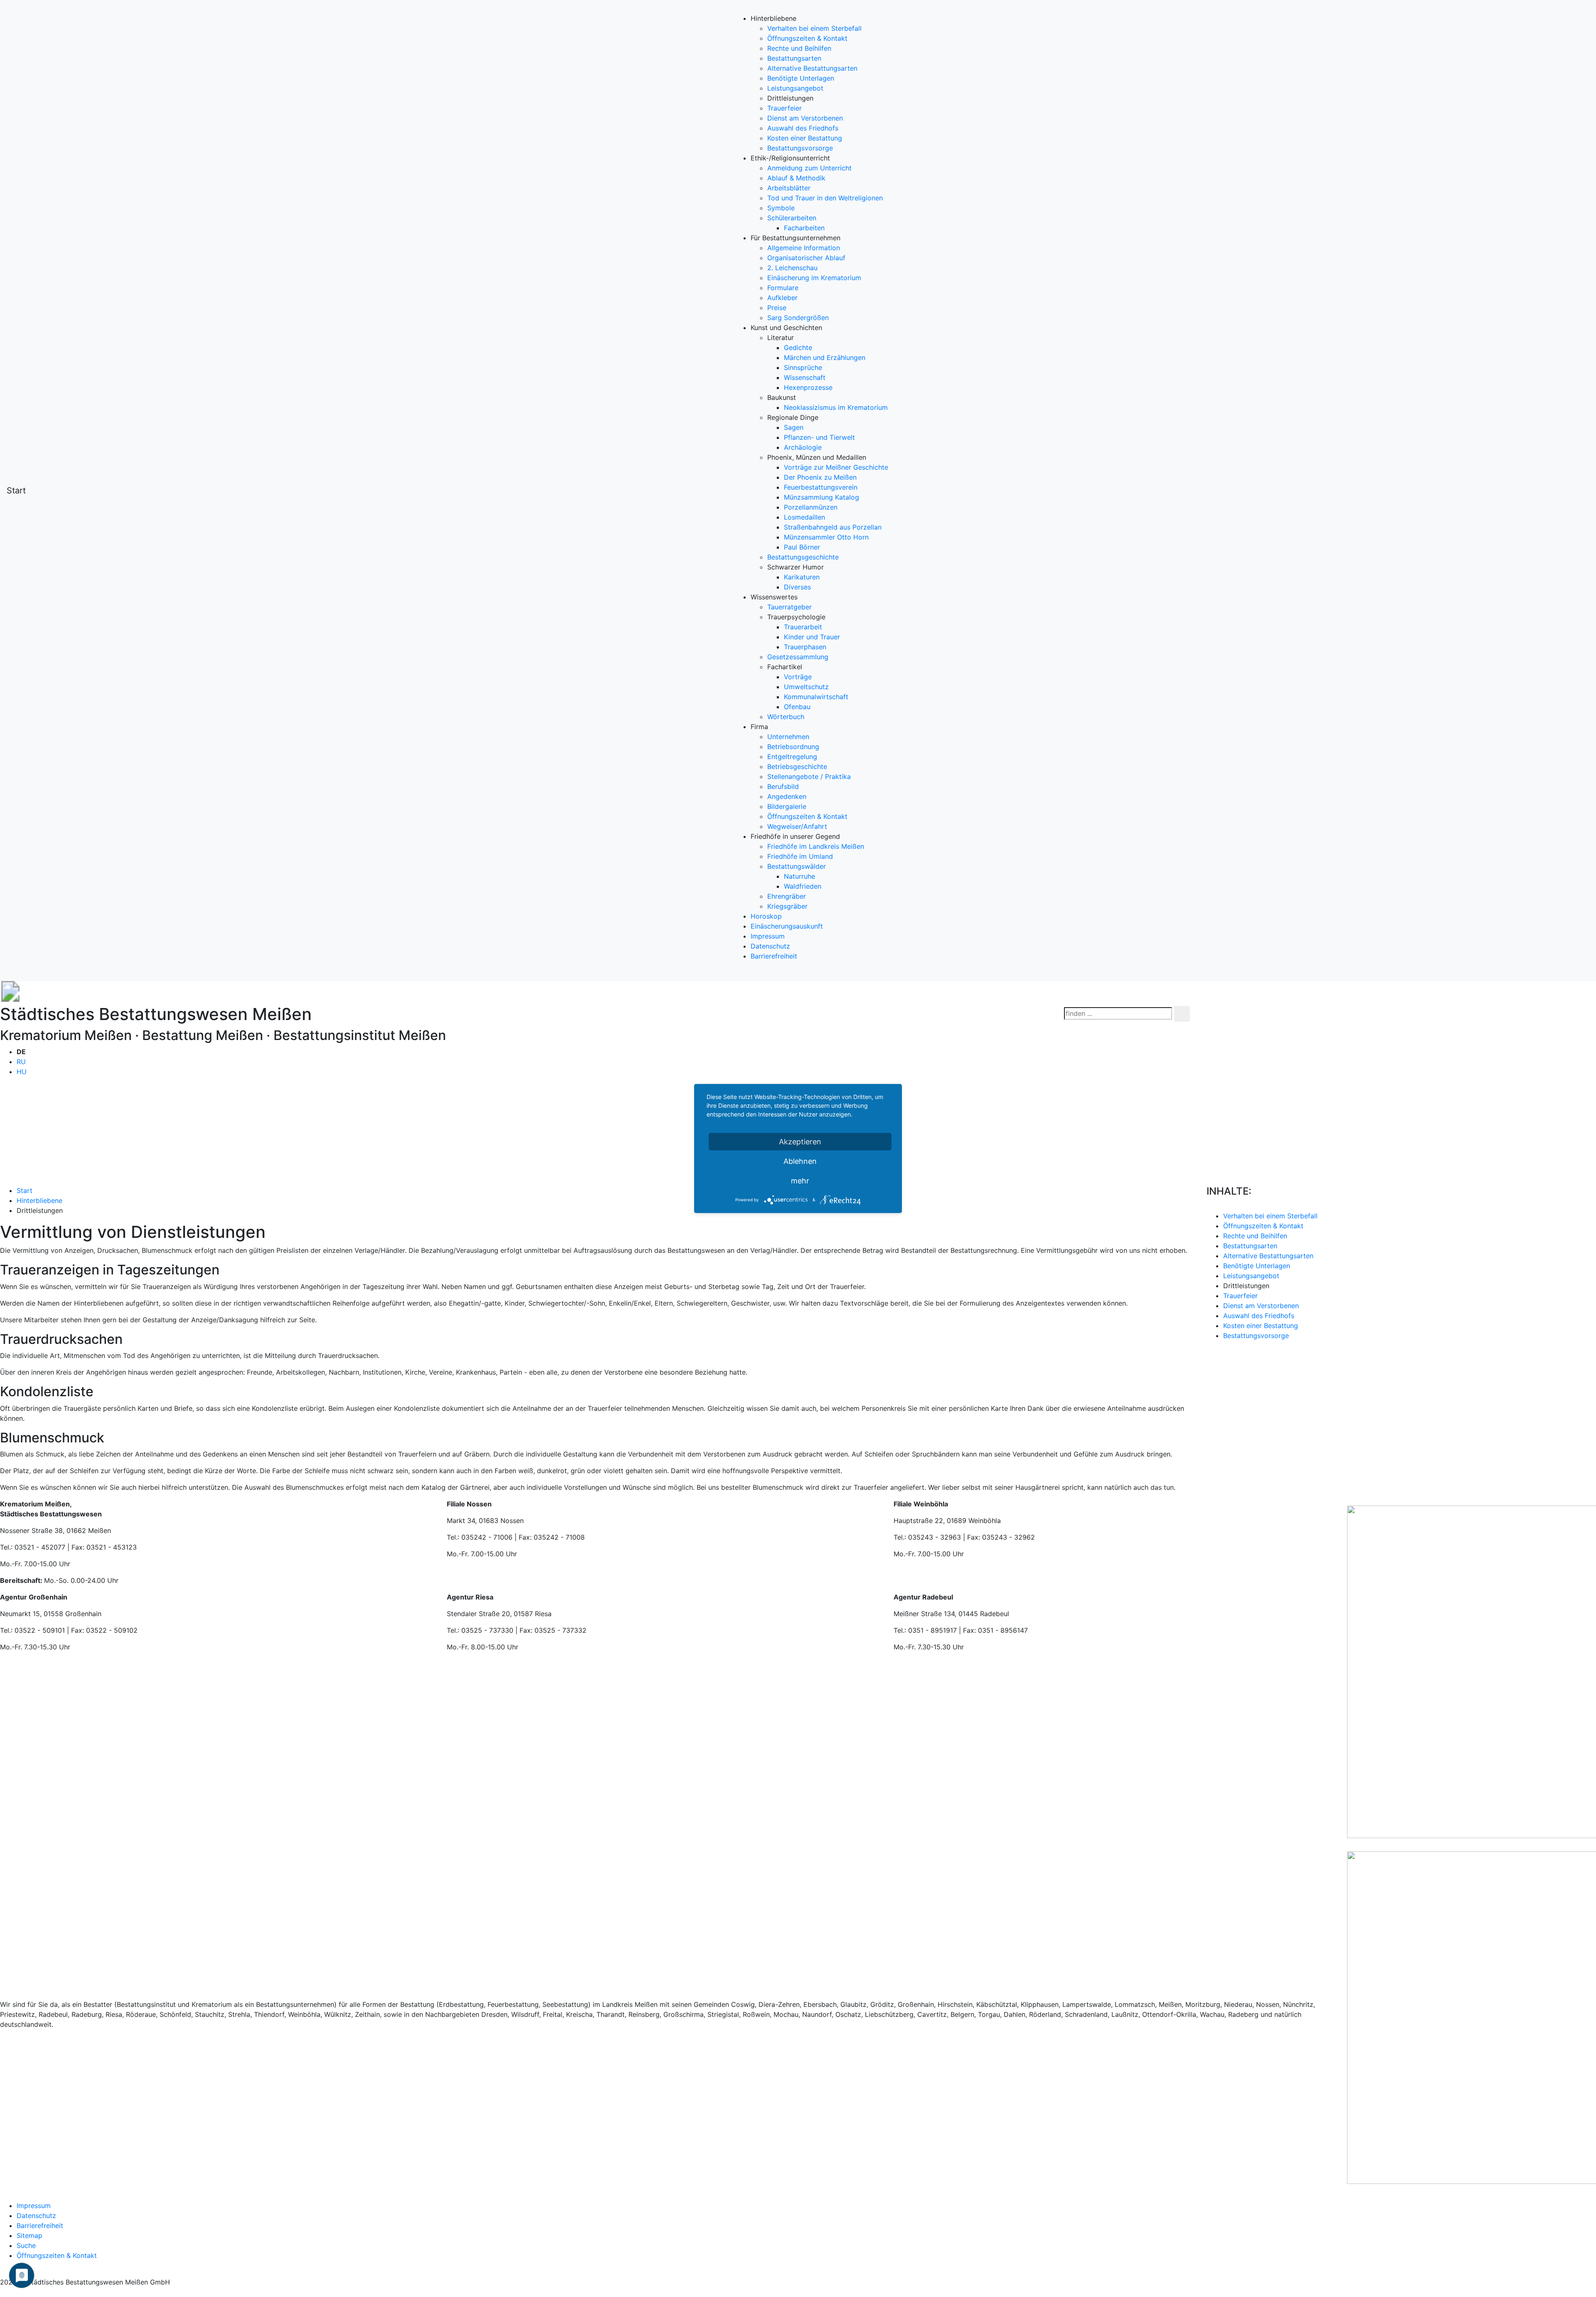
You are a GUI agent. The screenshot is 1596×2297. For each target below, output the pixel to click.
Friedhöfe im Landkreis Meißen (816, 846)
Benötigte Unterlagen (801, 78)
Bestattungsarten (794, 58)
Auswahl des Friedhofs (803, 128)
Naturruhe (799, 876)
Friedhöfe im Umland (800, 856)
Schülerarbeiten (792, 218)
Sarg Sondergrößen (798, 318)
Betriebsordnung (793, 747)
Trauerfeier (784, 108)
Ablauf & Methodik (796, 178)
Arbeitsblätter (789, 188)
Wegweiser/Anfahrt (797, 826)
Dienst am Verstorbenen (805, 118)
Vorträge (798, 677)
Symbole (781, 208)
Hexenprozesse (808, 387)
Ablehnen (800, 1161)
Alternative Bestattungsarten (812, 68)
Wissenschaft (805, 377)
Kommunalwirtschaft (816, 697)
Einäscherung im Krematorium (814, 278)
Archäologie (803, 447)
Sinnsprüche (803, 367)
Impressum (768, 936)
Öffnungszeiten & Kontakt (807, 38)
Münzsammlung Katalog (821, 497)
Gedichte (798, 348)
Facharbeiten (804, 228)
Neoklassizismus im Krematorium (836, 407)
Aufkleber (782, 298)
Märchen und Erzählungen (825, 357)
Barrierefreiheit (774, 956)
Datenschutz (770, 946)
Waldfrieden (803, 886)
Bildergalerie (787, 806)
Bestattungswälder (797, 866)
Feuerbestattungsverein (821, 487)
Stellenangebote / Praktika (809, 776)
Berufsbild (783, 786)
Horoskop (766, 916)
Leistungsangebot (795, 88)
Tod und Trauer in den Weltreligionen (825, 198)
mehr (800, 1181)
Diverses (797, 587)
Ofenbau (797, 707)
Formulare (783, 288)
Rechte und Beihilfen (799, 48)
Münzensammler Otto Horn (826, 537)
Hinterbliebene (39, 1200)
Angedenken (787, 796)
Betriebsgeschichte (797, 766)
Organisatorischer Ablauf (806, 258)
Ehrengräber (787, 896)
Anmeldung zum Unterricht (809, 168)
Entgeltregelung (792, 757)
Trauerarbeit (803, 627)
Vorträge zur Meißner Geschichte (836, 467)
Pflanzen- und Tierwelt (819, 437)
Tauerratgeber (789, 607)
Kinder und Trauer (812, 637)
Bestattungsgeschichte (803, 557)
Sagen (794, 427)
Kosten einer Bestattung (805, 138)
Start (16, 490)
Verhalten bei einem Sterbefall (814, 28)
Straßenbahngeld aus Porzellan (833, 527)
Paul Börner (802, 547)
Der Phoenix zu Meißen (820, 477)
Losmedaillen (804, 517)
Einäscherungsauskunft (787, 926)
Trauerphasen (805, 647)
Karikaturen (802, 577)
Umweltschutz (806, 687)
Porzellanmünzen (811, 507)
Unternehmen (788, 737)
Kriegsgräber (787, 906)
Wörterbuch (786, 717)
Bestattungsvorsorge (800, 148)
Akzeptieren (800, 1142)
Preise (777, 308)
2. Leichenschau (792, 268)
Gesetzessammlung (798, 657)
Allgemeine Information (804, 248)
